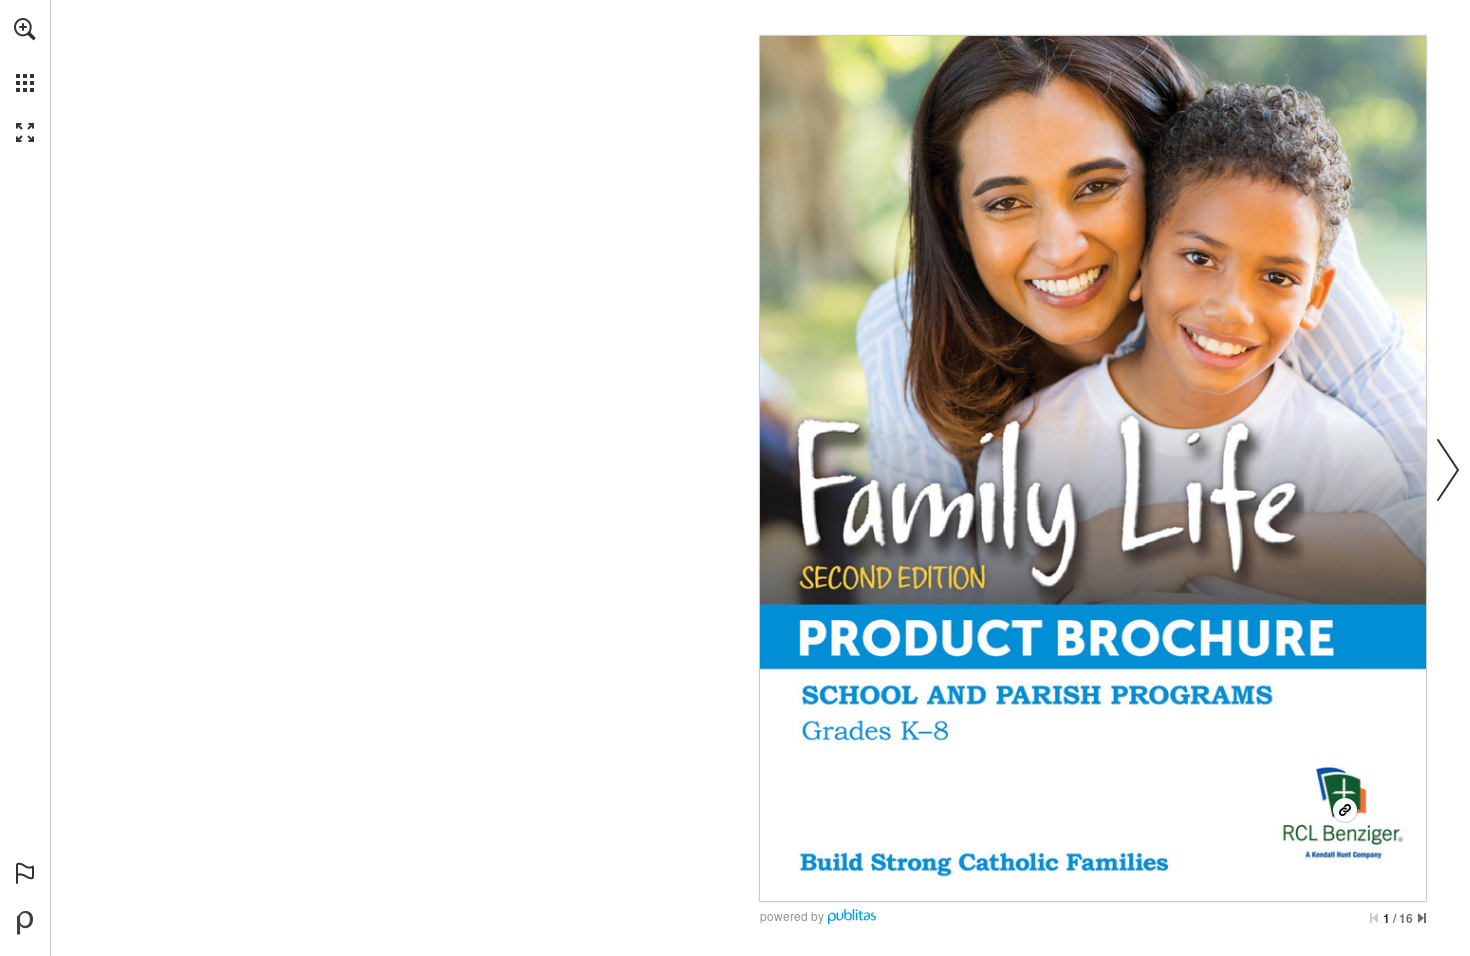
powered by (792, 915)
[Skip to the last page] (1422, 918)
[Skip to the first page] (1374, 918)
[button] (25, 29)
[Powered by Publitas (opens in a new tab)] (25, 923)
